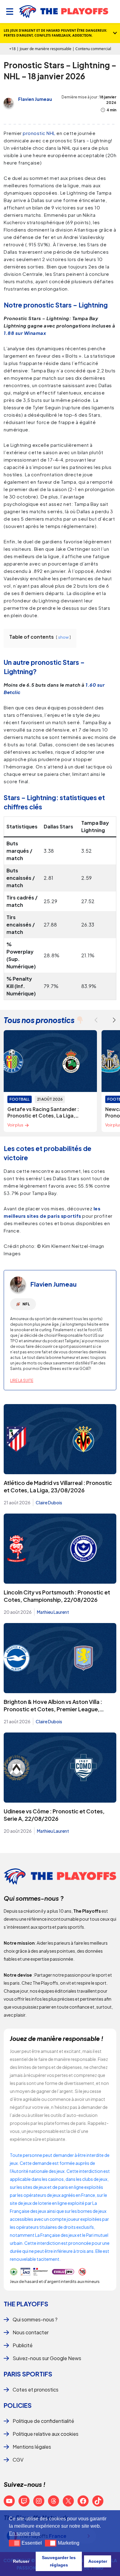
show (63, 637)
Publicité (23, 2345)
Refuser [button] (21, 2561)
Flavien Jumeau (35, 99)
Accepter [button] (98, 2561)
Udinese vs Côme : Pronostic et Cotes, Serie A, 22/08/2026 (54, 1815)
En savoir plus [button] (24, 2533)
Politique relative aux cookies (46, 2434)
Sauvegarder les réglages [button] (59, 2561)
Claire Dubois (49, 1502)
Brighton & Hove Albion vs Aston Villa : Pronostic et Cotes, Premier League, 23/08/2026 (53, 1709)
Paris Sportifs (28, 2374)
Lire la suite (22, 1381)
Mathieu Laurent (53, 1612)
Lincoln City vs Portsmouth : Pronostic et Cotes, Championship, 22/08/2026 (57, 1596)
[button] (114, 1020)
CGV (18, 2460)
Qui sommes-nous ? (35, 2319)
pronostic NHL (39, 133)
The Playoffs (26, 2304)
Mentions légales (32, 2447)
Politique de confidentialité (43, 2421)
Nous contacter (31, 2332)
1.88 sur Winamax (25, 333)
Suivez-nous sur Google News (47, 2358)
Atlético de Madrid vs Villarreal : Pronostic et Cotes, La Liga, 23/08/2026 (58, 1486)
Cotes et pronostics (36, 2389)
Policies (18, 2405)
